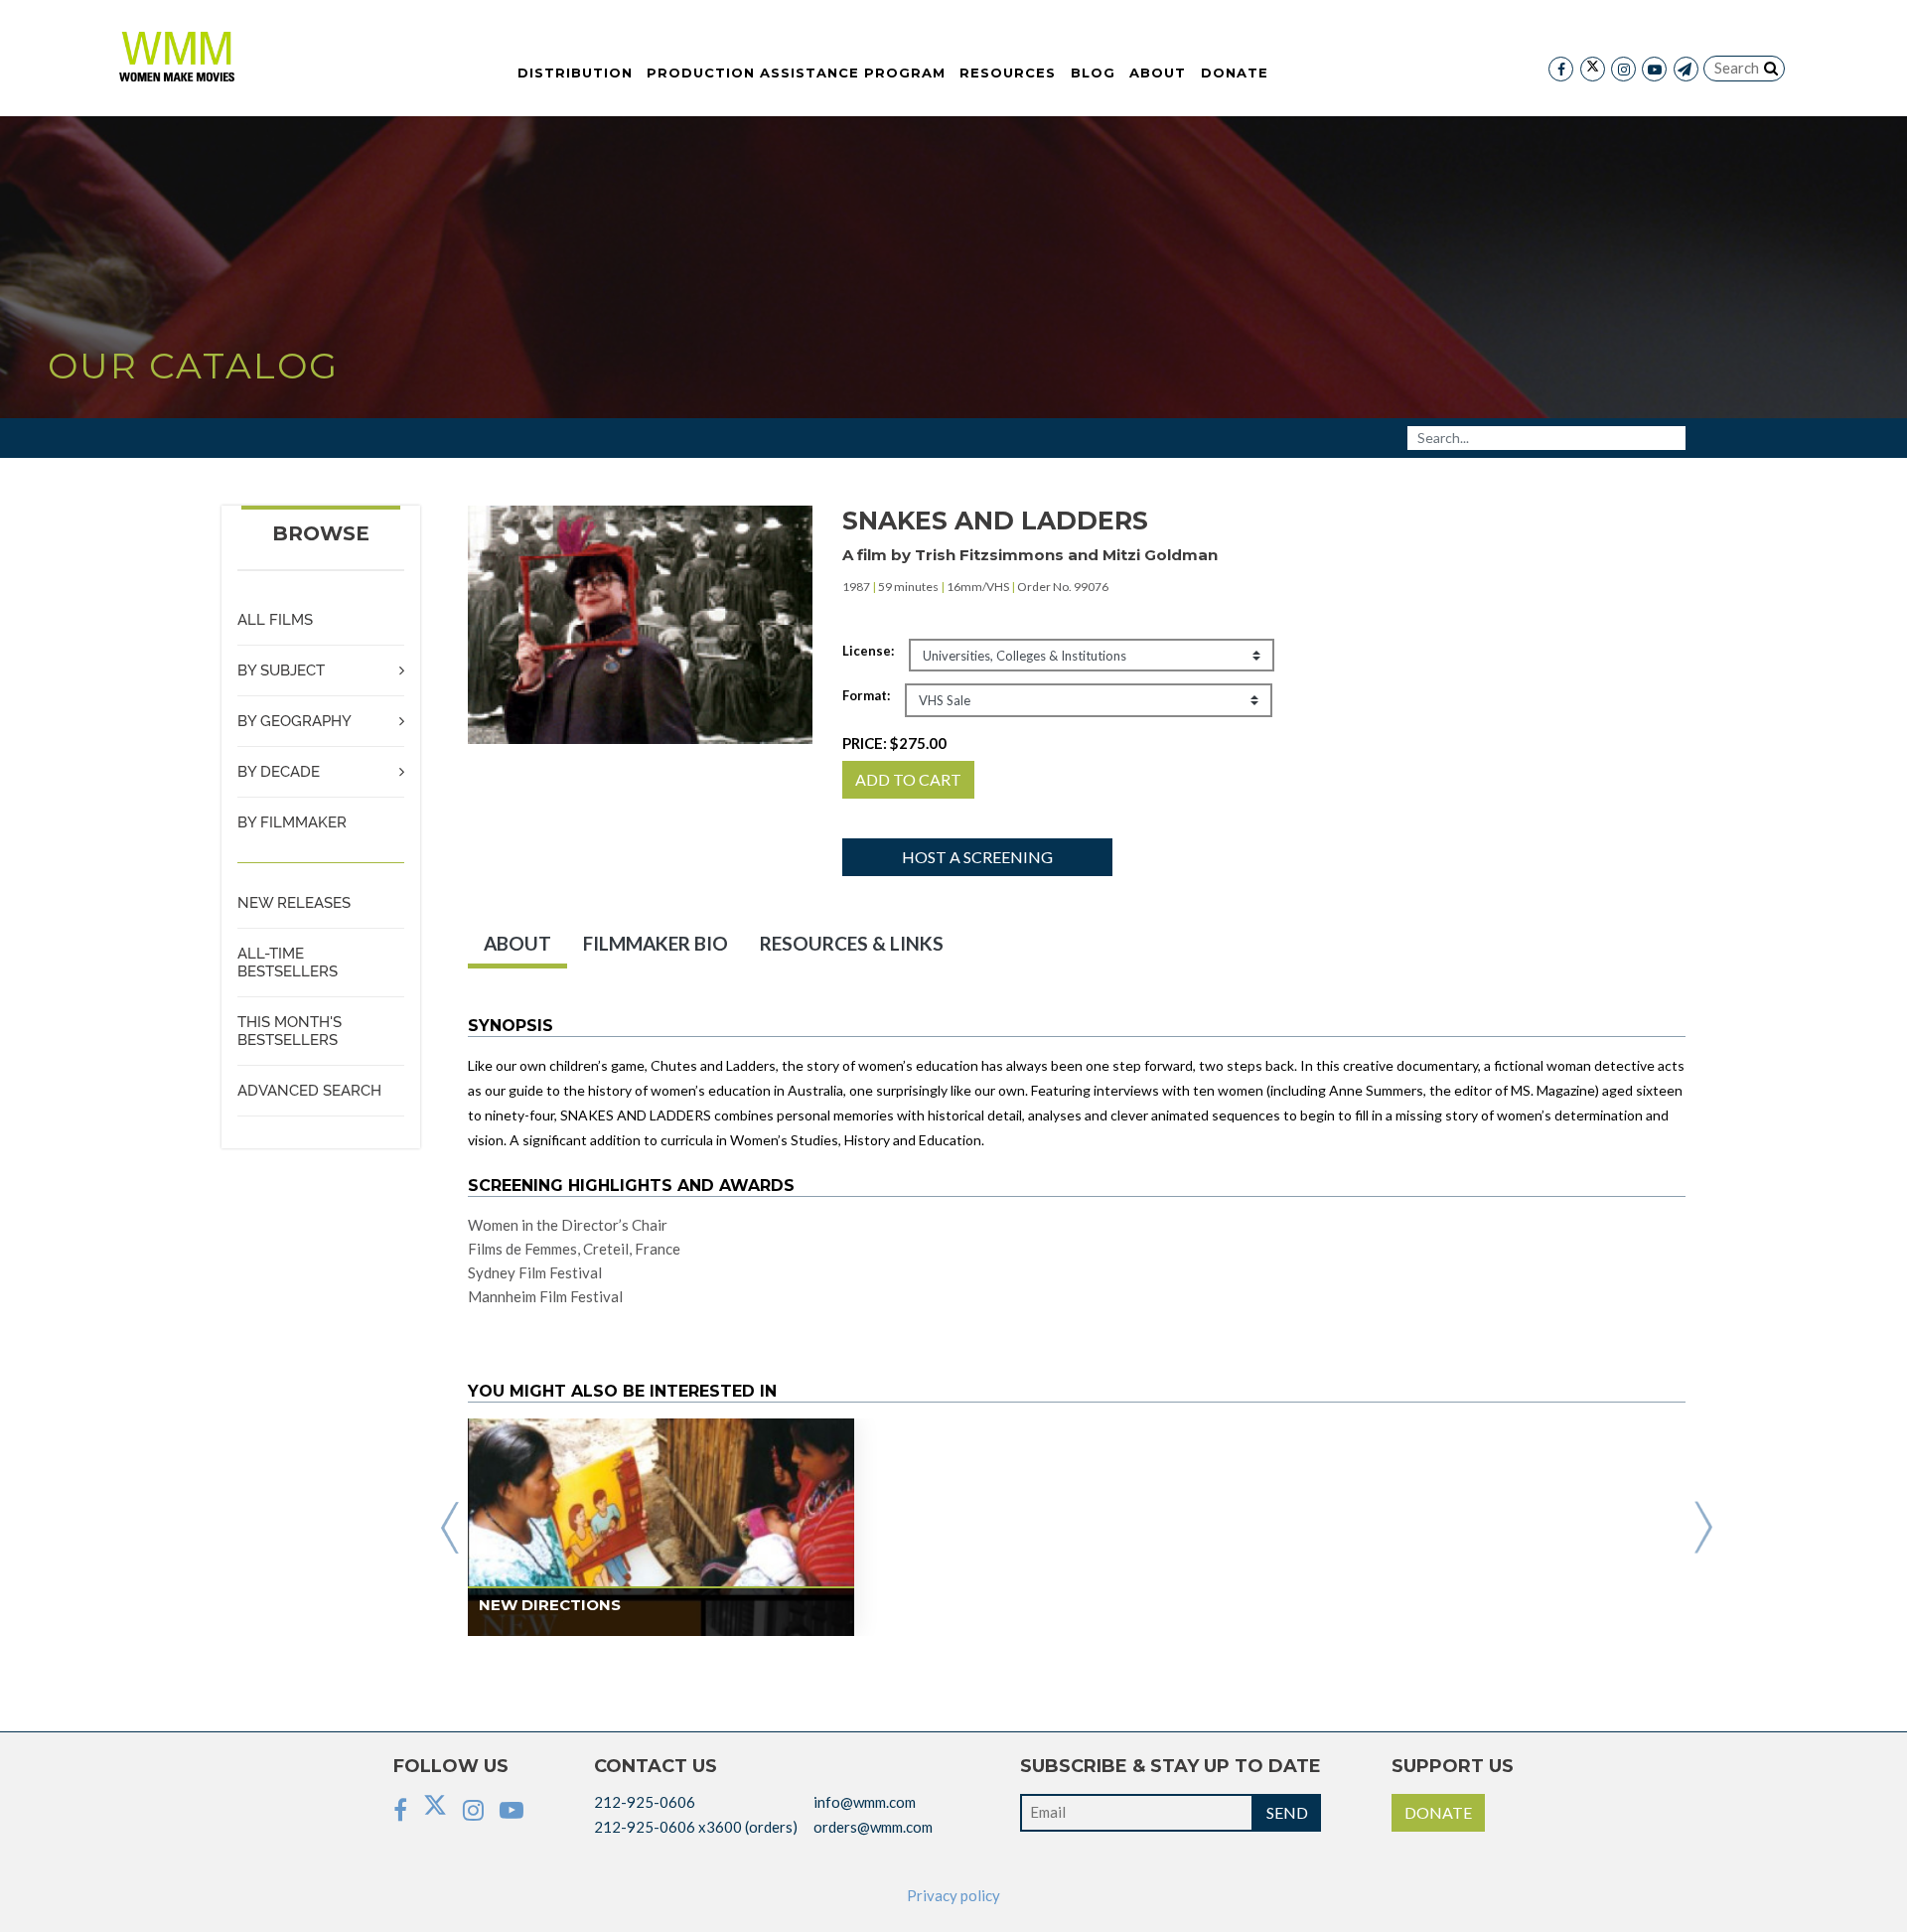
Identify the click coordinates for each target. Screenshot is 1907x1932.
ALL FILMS (275, 620)
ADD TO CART (908, 779)
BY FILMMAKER (292, 822)
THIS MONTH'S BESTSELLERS (290, 1031)
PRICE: (894, 743)
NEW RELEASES (294, 903)
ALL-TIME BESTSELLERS (288, 963)
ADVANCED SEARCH (309, 1091)
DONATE (1438, 1812)
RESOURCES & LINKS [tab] (852, 943)
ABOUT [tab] (517, 943)
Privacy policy (953, 1895)
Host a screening (977, 857)
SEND (1287, 1812)
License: (868, 651)
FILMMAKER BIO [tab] (656, 943)
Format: (866, 695)
